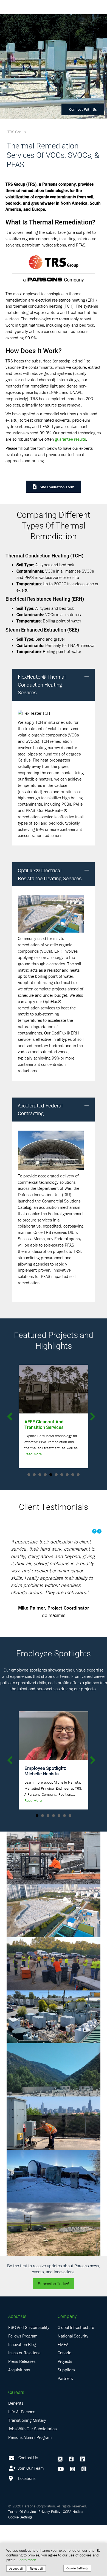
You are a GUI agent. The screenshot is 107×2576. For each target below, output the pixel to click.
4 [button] (45, 1475)
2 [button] (34, 1475)
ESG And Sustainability (29, 2378)
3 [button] (40, 1475)
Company (67, 2367)
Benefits (16, 2454)
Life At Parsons (22, 2462)
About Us (17, 2367)
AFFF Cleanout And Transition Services (44, 1424)
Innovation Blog (22, 2395)
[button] (87, 677)
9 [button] (73, 1475)
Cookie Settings (77, 2568)
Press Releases (22, 2412)
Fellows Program (23, 2387)
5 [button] (51, 1475)
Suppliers (66, 2420)
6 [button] (56, 1475)
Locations (26, 2529)
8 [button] (67, 1475)
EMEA (63, 2395)
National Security (73, 2387)
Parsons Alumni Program (30, 2488)
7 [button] (62, 1475)
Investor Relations (24, 2403)
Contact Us (28, 2508)
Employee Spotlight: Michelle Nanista (45, 1821)
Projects (65, 2412)
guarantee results (70, 439)
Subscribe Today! (54, 2334)
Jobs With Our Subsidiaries (32, 2479)
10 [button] (78, 1475)
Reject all (36, 2568)
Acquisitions (19, 2420)
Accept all (16, 2568)
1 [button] (29, 1475)
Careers (16, 2443)
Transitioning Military (27, 2471)
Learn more (27, 2560)
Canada (64, 2403)
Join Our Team (30, 2518)
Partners (65, 2429)
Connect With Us (83, 109)
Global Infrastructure (76, 2378)
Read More (33, 1454)
